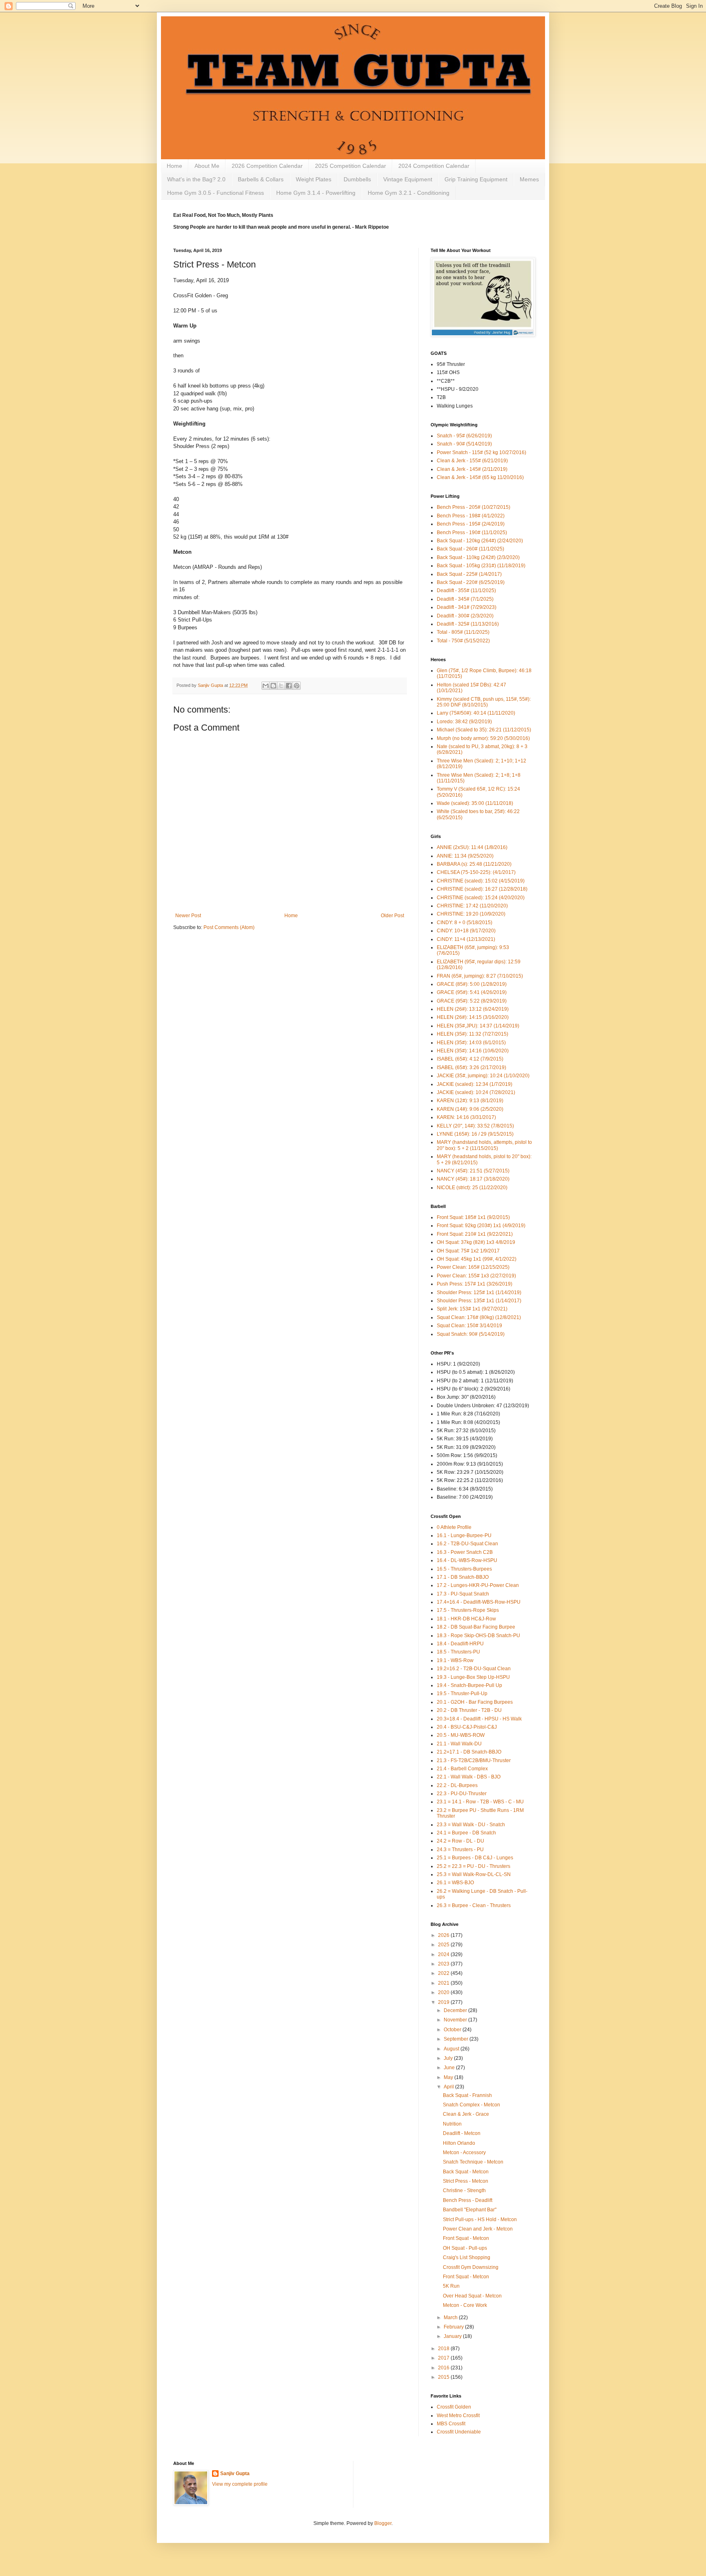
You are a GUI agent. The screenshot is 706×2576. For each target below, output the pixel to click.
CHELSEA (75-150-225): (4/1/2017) (476, 872)
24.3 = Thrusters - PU (460, 1850)
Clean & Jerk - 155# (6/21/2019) (472, 461)
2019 (444, 2002)
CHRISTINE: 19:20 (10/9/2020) (471, 914)
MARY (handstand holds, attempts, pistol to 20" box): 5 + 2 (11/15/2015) (484, 1145)
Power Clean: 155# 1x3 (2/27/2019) (476, 1276)
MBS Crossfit (451, 2424)
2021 (444, 1983)
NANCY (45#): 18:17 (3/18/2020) (473, 1179)
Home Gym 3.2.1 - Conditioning (409, 193)
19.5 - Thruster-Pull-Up (462, 1694)
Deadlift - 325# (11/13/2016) (468, 624)
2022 (444, 1973)
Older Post (392, 916)
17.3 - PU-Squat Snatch (463, 1594)
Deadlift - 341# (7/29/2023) (467, 607)
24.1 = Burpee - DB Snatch (466, 1833)
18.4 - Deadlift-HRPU (460, 1644)
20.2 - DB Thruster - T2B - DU (469, 1710)
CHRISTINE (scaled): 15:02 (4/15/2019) (481, 881)
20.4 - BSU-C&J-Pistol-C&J (467, 1727)
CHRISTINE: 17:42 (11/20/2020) (472, 906)
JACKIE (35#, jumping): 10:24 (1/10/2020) (483, 1076)
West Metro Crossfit (458, 2416)
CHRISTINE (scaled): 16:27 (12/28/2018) (482, 889)
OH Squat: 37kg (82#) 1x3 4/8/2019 (476, 1242)
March (451, 2318)
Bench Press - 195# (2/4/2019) (471, 524)
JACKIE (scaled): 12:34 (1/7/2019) (475, 1084)
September (457, 2039)
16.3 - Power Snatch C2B (465, 1552)
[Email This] (266, 686)
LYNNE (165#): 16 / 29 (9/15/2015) (475, 1134)
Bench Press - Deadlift (468, 2200)
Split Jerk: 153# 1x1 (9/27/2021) (472, 1309)
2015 (444, 2377)
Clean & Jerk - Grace (466, 2114)
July (449, 2058)
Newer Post (188, 916)
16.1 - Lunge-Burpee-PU (464, 1535)
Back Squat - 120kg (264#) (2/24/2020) (480, 541)
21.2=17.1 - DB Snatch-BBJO (469, 1752)
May (449, 2077)
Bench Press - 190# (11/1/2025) (472, 533)
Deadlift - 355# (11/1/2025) (466, 591)
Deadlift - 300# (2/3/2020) (465, 616)
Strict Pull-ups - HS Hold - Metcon (480, 2219)
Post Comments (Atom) (229, 927)
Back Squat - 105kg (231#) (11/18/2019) (481, 566)
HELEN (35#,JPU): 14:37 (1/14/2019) (478, 1026)
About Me (207, 166)
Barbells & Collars (261, 179)
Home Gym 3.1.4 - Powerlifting (316, 193)
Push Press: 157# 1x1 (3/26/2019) (475, 1284)
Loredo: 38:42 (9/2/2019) (464, 722)
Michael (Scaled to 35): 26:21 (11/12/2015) (484, 730)
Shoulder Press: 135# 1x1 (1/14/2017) (479, 1301)
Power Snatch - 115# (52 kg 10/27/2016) (481, 452)
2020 (444, 1992)
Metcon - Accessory (464, 2153)
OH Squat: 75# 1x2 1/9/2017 (468, 1251)
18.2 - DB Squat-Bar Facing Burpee (476, 1627)
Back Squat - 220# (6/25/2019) (471, 582)
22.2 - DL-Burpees (457, 1785)
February (454, 2327)
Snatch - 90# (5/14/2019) (464, 444)
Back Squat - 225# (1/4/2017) (469, 574)
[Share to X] (281, 686)
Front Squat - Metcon (466, 2238)
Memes (529, 179)
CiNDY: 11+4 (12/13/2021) (466, 939)
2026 (444, 1935)
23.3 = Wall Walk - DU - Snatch (471, 1825)
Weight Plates (314, 179)
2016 (444, 2368)
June (450, 2068)
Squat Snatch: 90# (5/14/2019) (471, 1334)
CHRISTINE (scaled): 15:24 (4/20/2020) (481, 898)
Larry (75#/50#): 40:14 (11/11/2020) (476, 713)
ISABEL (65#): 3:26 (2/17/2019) (471, 1067)
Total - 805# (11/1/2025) (463, 632)
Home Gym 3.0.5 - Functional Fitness (216, 193)
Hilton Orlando (459, 2143)
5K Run (451, 2286)
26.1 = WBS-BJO (455, 1883)
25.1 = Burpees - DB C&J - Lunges (475, 1858)
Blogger (383, 2523)
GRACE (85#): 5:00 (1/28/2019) (472, 984)
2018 (444, 2349)
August (452, 2049)
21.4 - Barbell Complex (462, 1769)
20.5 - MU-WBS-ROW (461, 1735)
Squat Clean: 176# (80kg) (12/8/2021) (479, 1317)
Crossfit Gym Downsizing (471, 2267)
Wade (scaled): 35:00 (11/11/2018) (475, 803)
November (456, 2020)
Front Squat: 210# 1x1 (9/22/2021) (475, 1234)
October (453, 2030)
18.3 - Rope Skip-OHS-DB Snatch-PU (478, 1636)
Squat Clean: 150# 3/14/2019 (469, 1326)
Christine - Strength (464, 2190)
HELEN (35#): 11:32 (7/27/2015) (473, 1034)
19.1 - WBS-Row (455, 1660)
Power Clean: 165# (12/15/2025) (473, 1267)
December (456, 2010)
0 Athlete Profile (454, 1527)
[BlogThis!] (273, 686)
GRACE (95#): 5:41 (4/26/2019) (472, 992)
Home (174, 166)
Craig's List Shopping (467, 2257)
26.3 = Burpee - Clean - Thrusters (474, 1905)
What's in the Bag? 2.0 (196, 179)
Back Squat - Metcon (466, 2172)
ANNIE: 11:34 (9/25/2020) (465, 856)
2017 (444, 2358)
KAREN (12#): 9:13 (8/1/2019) (470, 1101)
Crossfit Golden (454, 2407)
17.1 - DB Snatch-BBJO (463, 1577)
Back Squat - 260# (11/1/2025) (470, 549)
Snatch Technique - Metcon (473, 2162)
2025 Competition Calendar (351, 166)
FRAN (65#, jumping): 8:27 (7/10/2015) (480, 976)
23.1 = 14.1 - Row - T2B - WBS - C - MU (480, 1802)
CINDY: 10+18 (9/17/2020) (466, 931)
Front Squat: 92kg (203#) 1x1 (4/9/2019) (481, 1226)
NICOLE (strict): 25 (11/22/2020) (472, 1188)
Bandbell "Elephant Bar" (470, 2210)
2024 (444, 1954)
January (453, 2336)
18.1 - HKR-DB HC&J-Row (466, 1619)
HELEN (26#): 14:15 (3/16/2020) (473, 1017)
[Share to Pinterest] (297, 686)
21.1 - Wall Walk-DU (459, 1744)
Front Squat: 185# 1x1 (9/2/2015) (473, 1217)
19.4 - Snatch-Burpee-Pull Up (469, 1685)
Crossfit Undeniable (459, 2432)
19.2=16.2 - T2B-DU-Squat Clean (474, 1669)
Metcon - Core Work (465, 2305)
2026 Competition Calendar (267, 166)
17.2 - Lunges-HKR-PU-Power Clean (478, 1585)
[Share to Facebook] (289, 686)
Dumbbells (357, 179)
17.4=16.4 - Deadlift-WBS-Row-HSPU (479, 1602)
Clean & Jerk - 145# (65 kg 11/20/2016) (480, 477)
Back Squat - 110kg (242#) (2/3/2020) (478, 557)
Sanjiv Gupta (235, 2473)
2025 (444, 1945)
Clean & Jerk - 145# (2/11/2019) (472, 469)
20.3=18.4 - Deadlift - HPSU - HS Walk (479, 1719)
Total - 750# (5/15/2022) (463, 641)
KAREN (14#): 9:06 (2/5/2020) (470, 1109)
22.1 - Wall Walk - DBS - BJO (469, 1777)
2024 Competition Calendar (434, 166)
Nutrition (452, 2124)
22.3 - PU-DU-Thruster (462, 1794)
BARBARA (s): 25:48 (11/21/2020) (474, 864)
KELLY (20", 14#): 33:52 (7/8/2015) (475, 1126)
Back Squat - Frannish (467, 2095)
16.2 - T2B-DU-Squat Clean (467, 1544)
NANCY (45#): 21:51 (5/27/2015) (473, 1171)
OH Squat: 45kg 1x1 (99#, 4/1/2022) (477, 1259)
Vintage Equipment (408, 179)
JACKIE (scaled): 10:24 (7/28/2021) (476, 1092)
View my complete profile (240, 2484)
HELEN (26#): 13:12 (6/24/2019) (473, 1009)
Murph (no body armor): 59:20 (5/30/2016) (483, 738)
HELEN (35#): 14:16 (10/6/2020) (473, 1051)
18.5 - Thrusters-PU (458, 1652)
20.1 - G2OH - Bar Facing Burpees (475, 1702)
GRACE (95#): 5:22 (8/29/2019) (472, 1001)
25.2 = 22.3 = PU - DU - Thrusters (474, 1866)
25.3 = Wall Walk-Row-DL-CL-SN (474, 1874)
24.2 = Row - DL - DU (460, 1841)
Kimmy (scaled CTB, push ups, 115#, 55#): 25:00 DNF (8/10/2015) (484, 702)
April (449, 2087)
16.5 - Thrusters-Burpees (464, 1569)
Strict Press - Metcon (466, 2181)
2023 (444, 1964)
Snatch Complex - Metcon (471, 2105)
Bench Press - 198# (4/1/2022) (471, 516)
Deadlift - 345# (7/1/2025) (465, 599)
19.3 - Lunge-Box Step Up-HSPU (473, 1677)
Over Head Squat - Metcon (472, 2296)
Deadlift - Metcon (462, 2133)
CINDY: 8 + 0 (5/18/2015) (465, 923)
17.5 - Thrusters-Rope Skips (468, 1610)
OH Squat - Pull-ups (465, 2248)
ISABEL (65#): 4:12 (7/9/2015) (470, 1059)
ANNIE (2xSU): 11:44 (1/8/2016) (472, 847)
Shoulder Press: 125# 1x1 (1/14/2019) (479, 1292)
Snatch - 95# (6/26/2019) (464, 436)
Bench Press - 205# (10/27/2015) (474, 507)
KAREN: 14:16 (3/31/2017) (466, 1117)
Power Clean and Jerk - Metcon (478, 2229)
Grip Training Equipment (476, 179)
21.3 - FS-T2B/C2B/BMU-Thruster (474, 1760)
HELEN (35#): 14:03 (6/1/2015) (471, 1043)
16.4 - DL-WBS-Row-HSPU (467, 1560)
